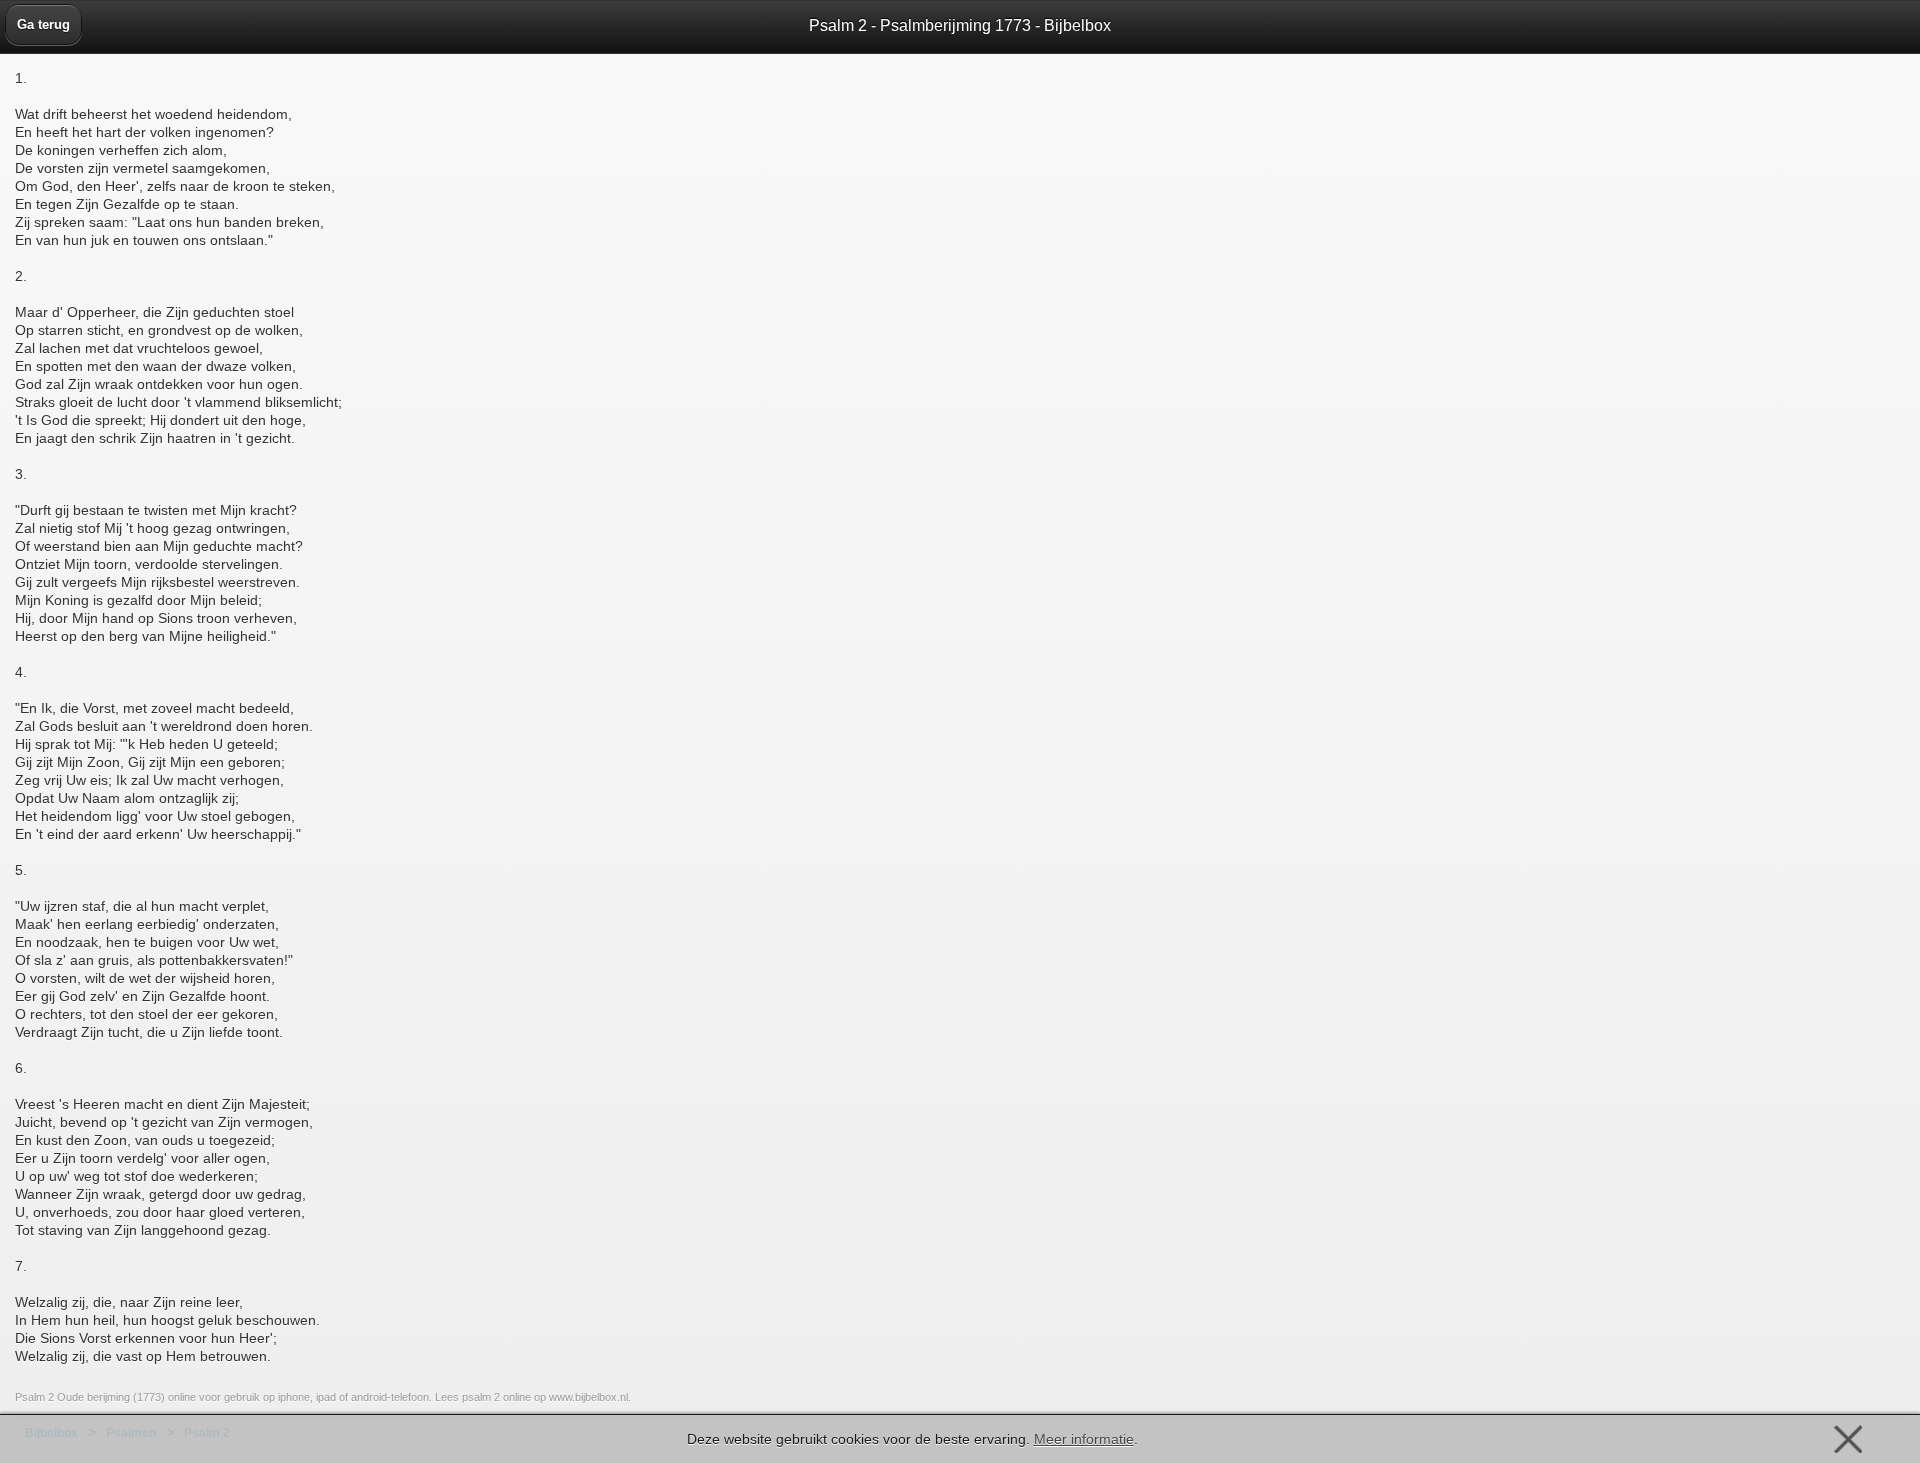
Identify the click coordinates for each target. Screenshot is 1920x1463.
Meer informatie (1084, 1439)
